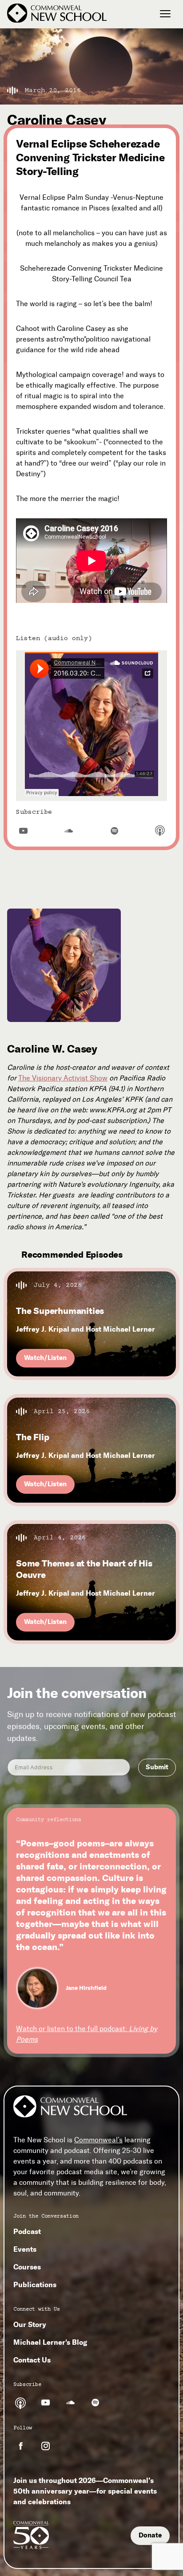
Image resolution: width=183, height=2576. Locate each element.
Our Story (30, 2324)
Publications (35, 2285)
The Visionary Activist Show (63, 1078)
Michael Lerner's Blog (50, 2342)
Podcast (27, 2231)
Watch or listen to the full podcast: (87, 2034)
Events (25, 2249)
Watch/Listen (45, 1358)
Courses (27, 2267)
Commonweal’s (98, 2140)
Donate (150, 2535)
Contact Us (32, 2360)
